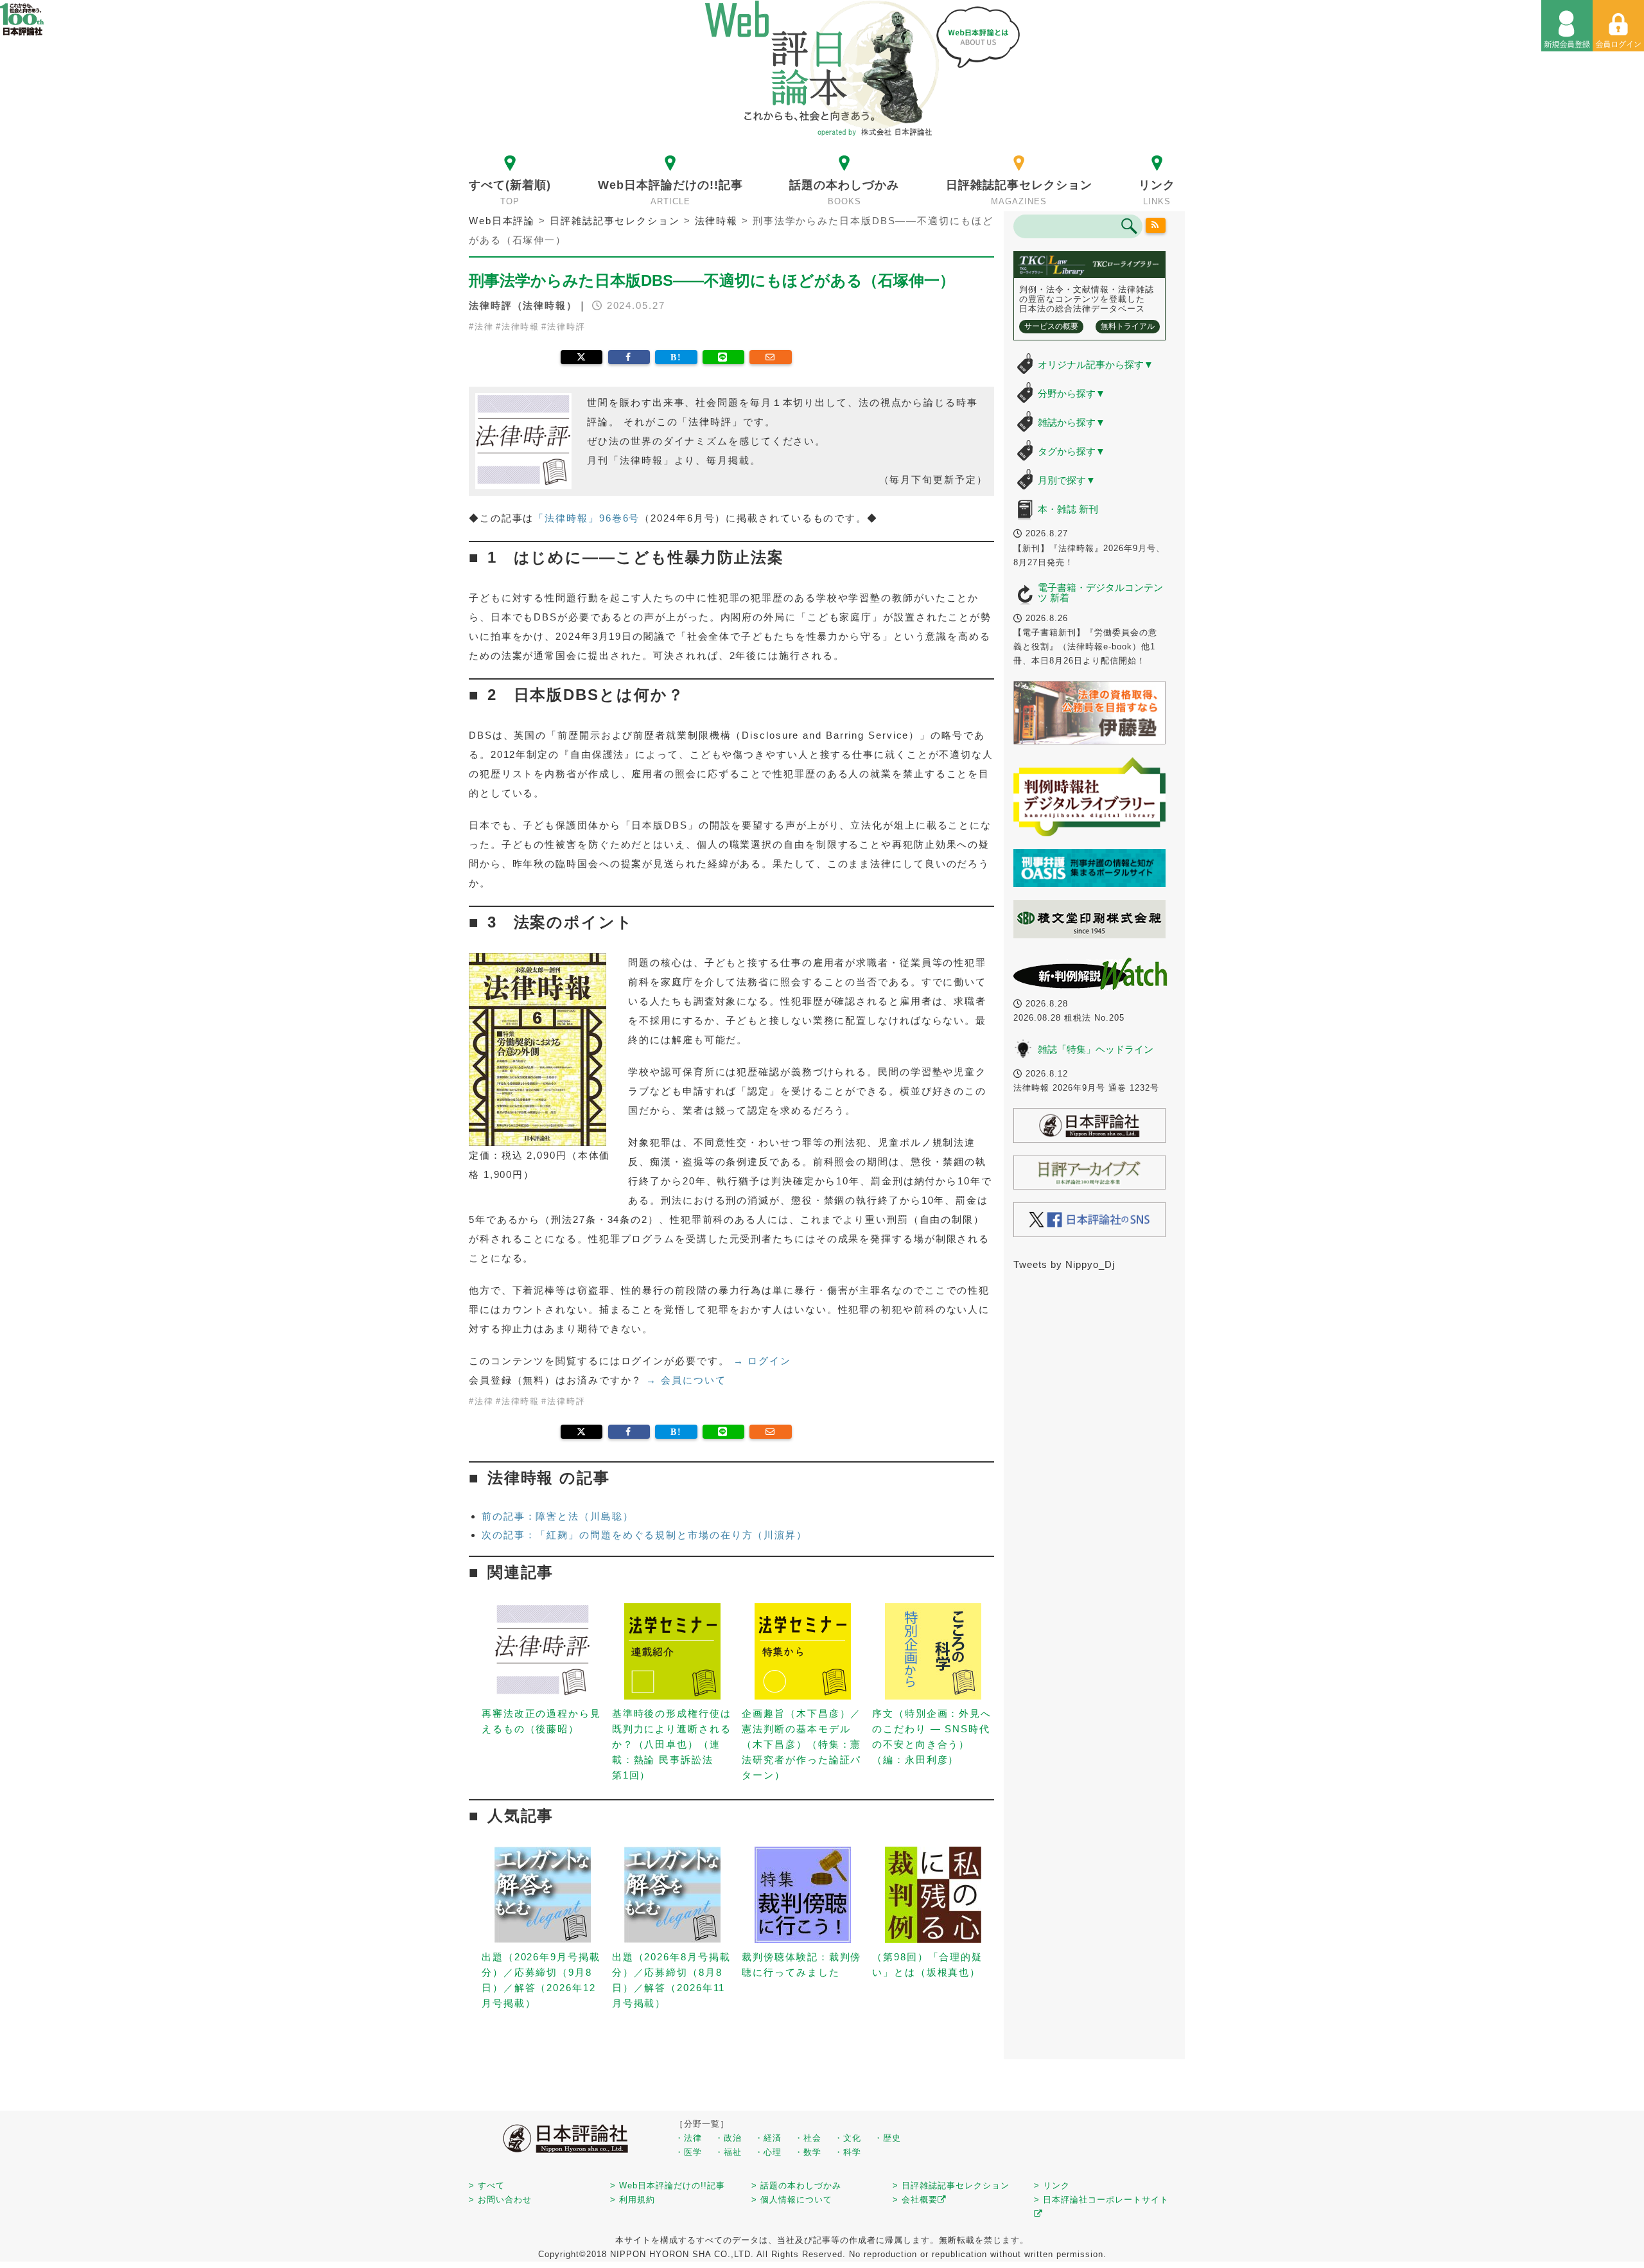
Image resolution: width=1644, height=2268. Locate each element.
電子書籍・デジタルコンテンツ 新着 (1100, 593)
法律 (484, 327)
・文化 (848, 2138)
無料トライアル (1128, 326)
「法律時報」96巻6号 (587, 518)
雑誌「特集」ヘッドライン (1096, 1049)
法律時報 (521, 327)
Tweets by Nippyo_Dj (1064, 1264)
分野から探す (1071, 393)
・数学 (808, 2152)
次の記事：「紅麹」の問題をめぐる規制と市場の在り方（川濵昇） (644, 1535)
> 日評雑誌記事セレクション (951, 2185)
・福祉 (728, 2152)
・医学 (688, 2152)
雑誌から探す (1071, 422)
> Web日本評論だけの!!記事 (668, 2185)
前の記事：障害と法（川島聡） (558, 1516)
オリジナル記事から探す (1096, 365)
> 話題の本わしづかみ (796, 2185)
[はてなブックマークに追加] (676, 357)
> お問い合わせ (500, 2200)
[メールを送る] (770, 357)
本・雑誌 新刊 (1068, 509)
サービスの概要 (1051, 326)
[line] (723, 357)
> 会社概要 (915, 2200)
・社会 (808, 2138)
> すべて (487, 2185)
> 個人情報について (792, 2200)
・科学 (848, 2152)
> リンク (1052, 2185)
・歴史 (888, 2138)
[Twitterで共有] (582, 357)
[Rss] (1156, 225)
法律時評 (566, 327)
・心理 (768, 2152)
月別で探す (1067, 480)
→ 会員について (686, 1380)
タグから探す (1071, 451)
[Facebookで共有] (629, 357)
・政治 (728, 2138)
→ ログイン (762, 1361)
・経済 (768, 2138)
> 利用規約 (633, 2200)
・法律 (688, 2138)
